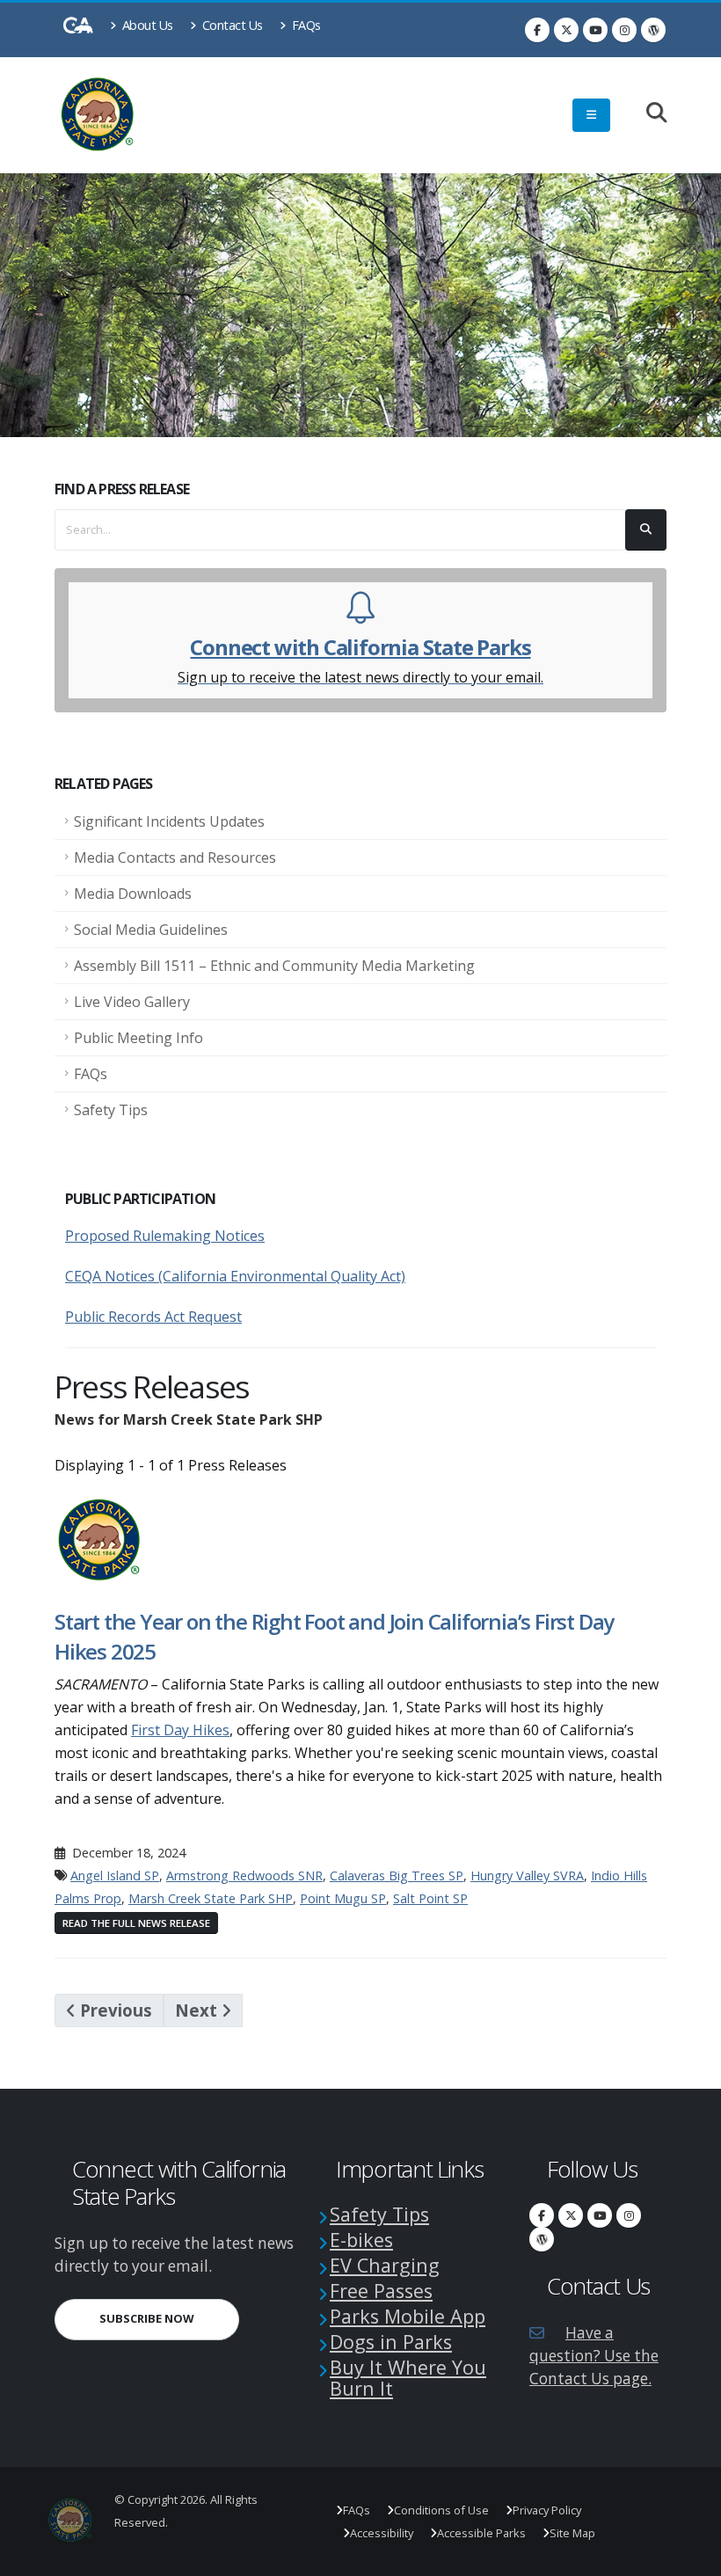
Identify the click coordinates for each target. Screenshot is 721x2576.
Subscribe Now (169, 2318)
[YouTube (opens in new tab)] (595, 30)
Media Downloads (133, 894)
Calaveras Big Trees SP (397, 1875)
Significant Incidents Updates (169, 821)
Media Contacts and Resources (175, 857)
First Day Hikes (180, 1730)
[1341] (100, 1538)
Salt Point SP (430, 1898)
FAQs (305, 25)
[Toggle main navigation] (591, 115)
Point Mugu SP (343, 1898)
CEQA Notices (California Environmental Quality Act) (235, 1276)
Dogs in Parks (391, 2342)
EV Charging (385, 2265)
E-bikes (361, 2240)
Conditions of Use (441, 2510)
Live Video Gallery (132, 1002)
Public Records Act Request (153, 1317)
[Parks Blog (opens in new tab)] (653, 30)
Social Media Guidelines (151, 930)
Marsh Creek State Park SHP (211, 1898)
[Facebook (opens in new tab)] (537, 30)
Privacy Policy (547, 2510)
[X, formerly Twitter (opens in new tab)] (566, 30)
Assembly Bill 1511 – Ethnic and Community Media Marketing (274, 966)
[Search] (648, 114)
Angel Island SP (115, 1875)
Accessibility (382, 2533)
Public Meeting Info (138, 1038)
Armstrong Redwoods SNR (244, 1875)
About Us (146, 25)
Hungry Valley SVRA (527, 1875)
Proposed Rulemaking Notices (165, 1236)
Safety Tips (111, 1110)
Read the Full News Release (136, 1923)
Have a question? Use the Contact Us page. (594, 2356)
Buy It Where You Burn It (408, 2378)
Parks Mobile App (408, 2316)
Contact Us (231, 25)
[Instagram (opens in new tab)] (624, 30)
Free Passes (381, 2291)
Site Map (572, 2533)
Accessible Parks (481, 2533)
